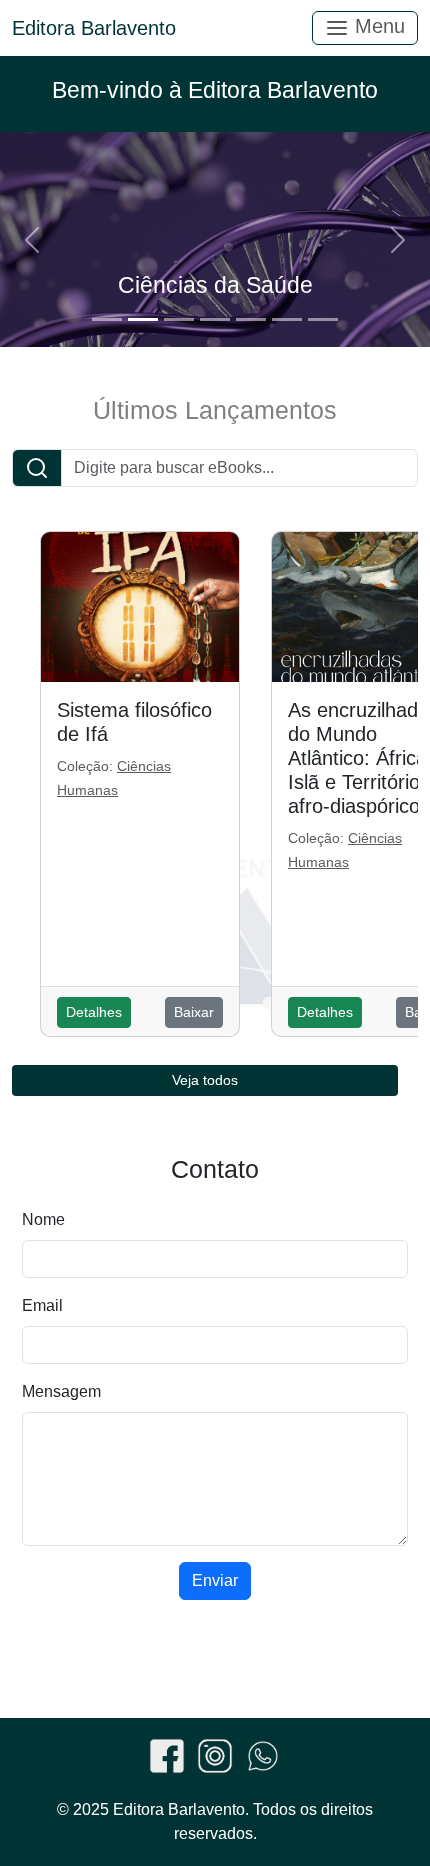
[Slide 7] (323, 319)
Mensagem (61, 1391)
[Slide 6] (287, 319)
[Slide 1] (107, 319)
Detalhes (94, 1012)
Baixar (194, 1012)
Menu (377, 26)
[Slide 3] (179, 319)
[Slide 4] (215, 319)
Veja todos (205, 1080)
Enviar (215, 1580)
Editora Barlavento (94, 28)
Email (42, 1305)
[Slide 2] (143, 319)
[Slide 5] (251, 319)
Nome (43, 1219)
